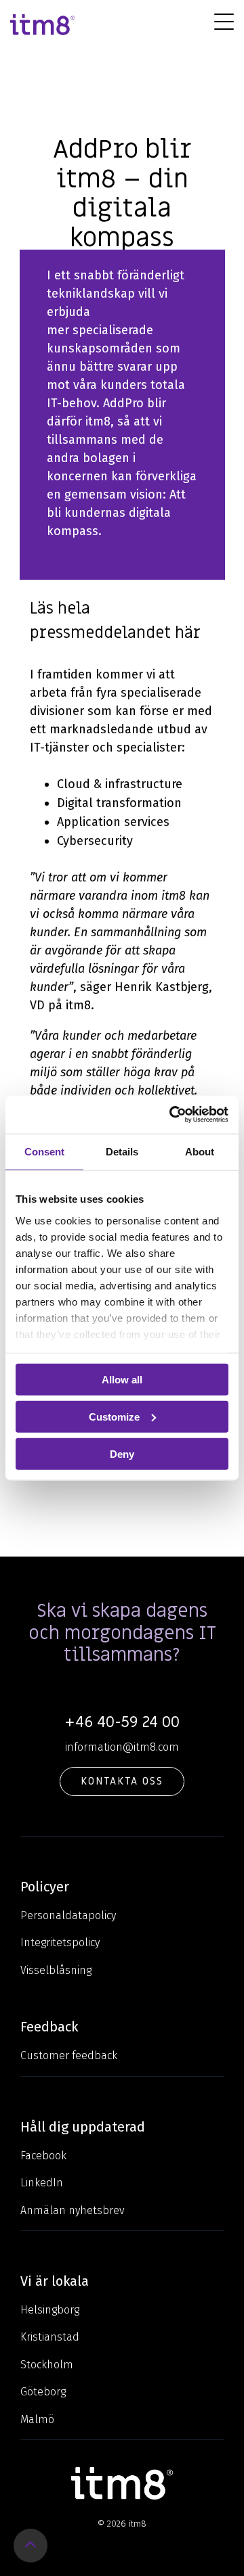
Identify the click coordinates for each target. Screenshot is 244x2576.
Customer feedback (69, 2055)
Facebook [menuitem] (43, 2156)
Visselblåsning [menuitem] (56, 1970)
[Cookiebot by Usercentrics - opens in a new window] (172, 1115)
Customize (114, 1416)
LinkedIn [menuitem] (42, 2183)
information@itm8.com (122, 1747)
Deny (122, 1453)
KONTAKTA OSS (122, 1781)
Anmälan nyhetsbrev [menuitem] (73, 2210)
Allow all (122, 1380)
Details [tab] (122, 1151)
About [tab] (200, 1151)
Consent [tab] (44, 1151)
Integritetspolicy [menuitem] (60, 1942)
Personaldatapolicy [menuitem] (68, 1915)
